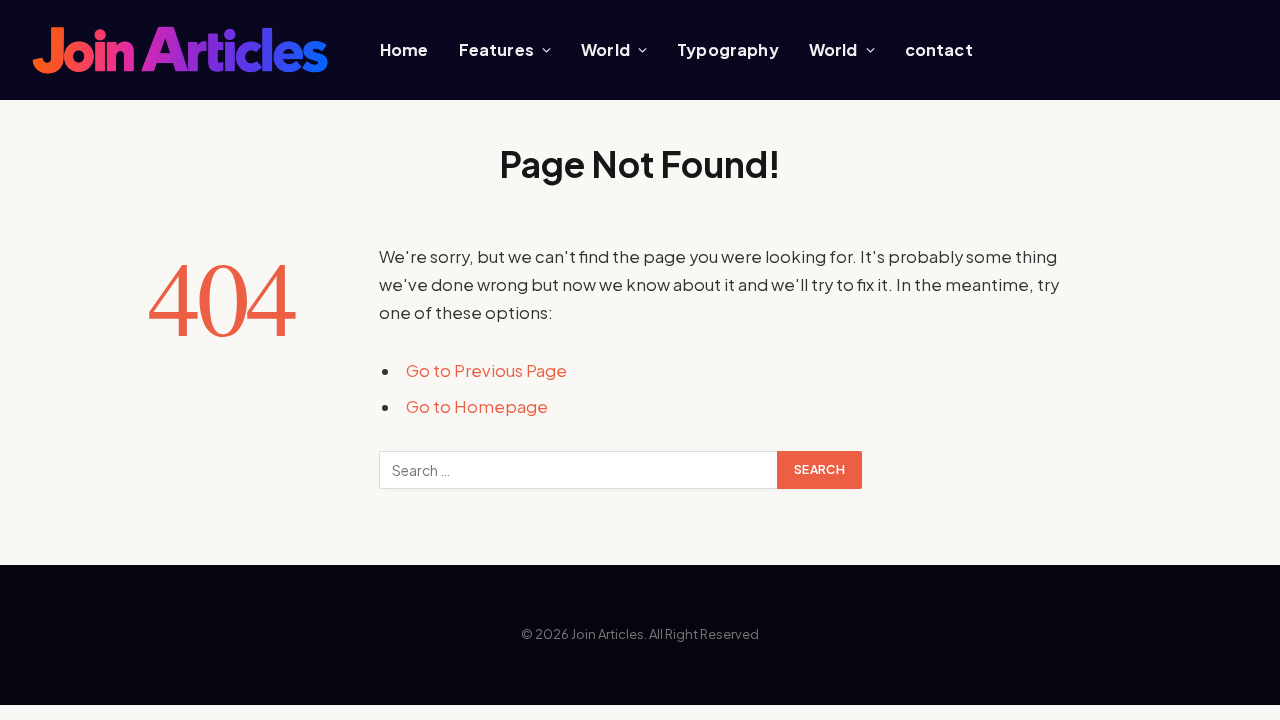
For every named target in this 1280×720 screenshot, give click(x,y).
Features (496, 49)
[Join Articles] (180, 50)
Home (404, 49)
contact (939, 49)
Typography (728, 49)
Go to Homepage (477, 406)
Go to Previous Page (486, 370)
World (605, 49)
